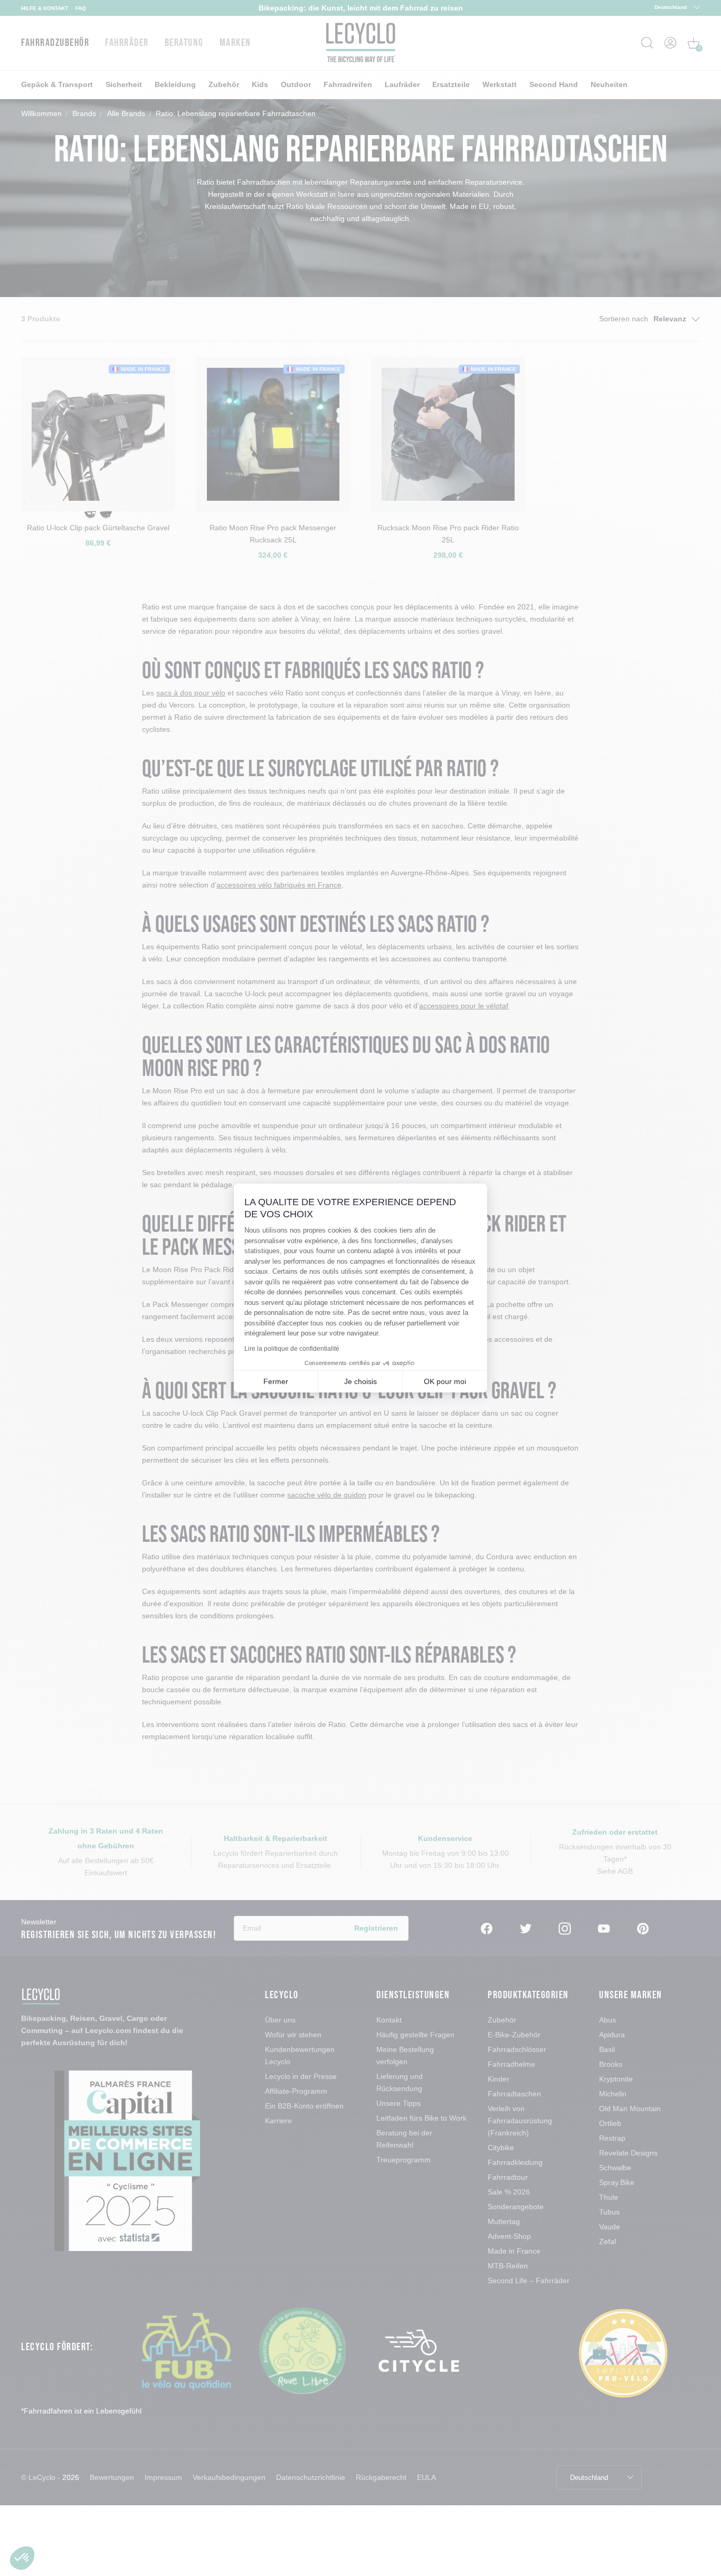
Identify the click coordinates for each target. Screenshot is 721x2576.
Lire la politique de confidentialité (292, 1349)
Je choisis (360, 1381)
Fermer (276, 1381)
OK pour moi (445, 1381)
